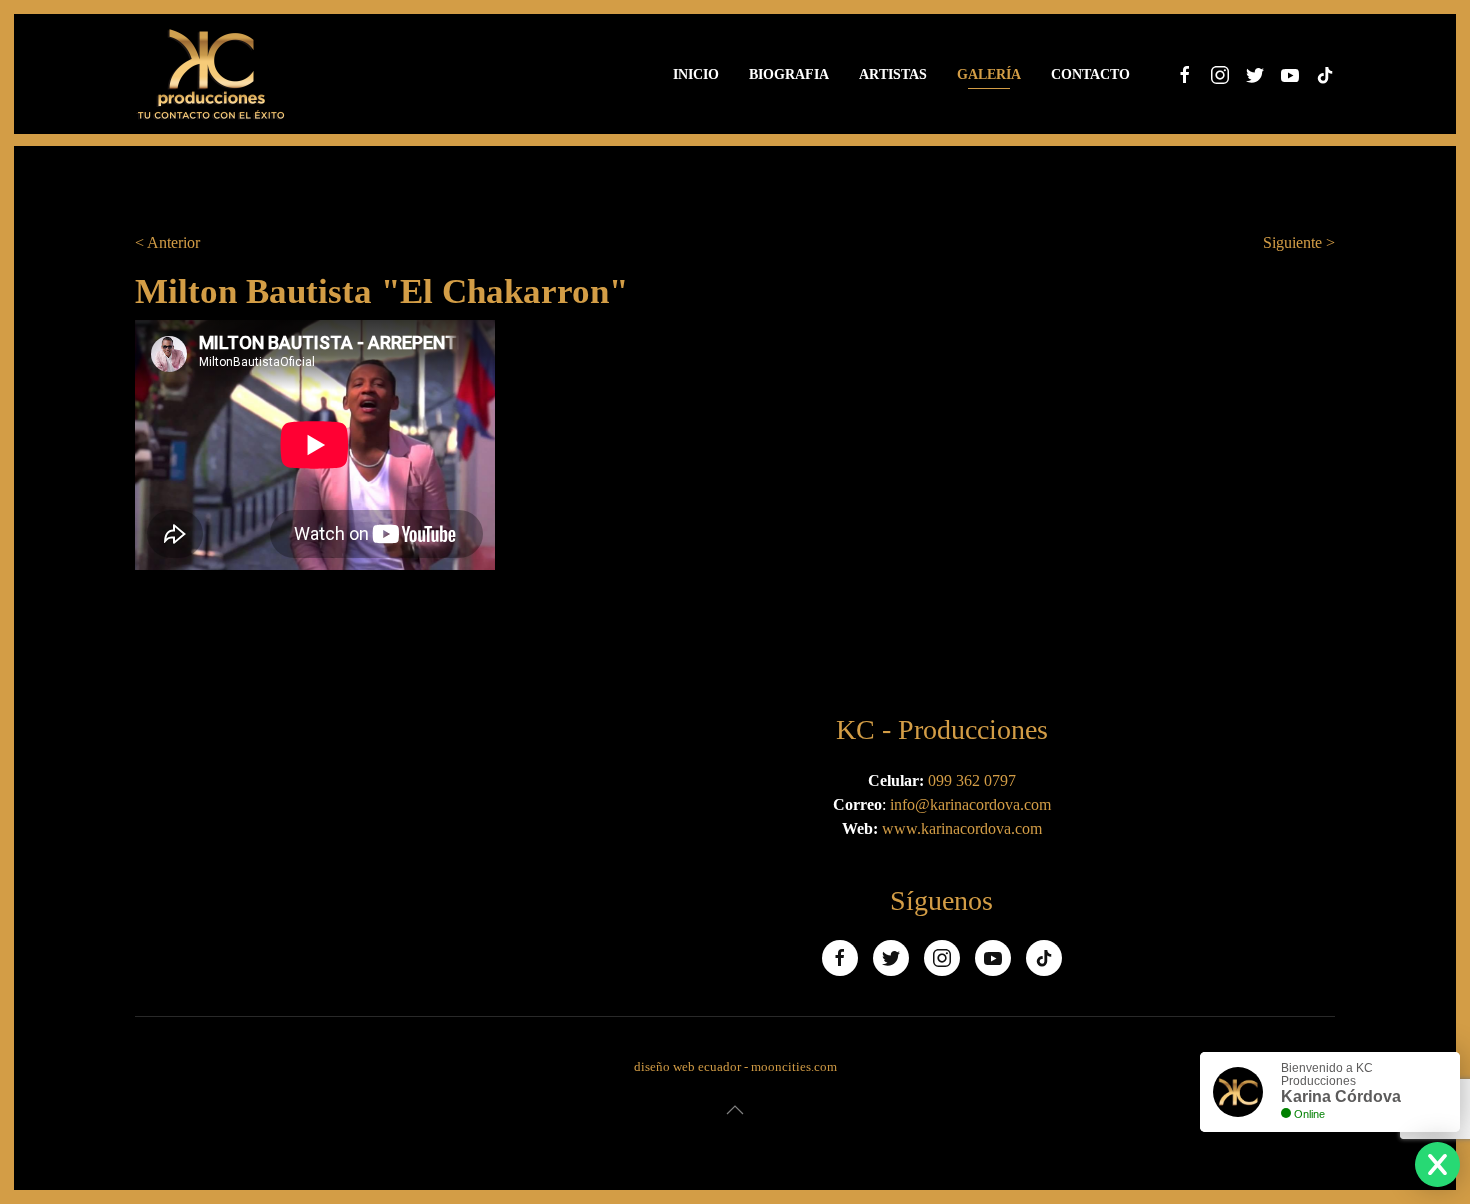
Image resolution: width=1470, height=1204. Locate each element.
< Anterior (167, 242)
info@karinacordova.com (970, 804)
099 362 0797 (972, 780)
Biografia (789, 74)
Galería (989, 74)
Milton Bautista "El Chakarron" (381, 291)
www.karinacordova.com (962, 828)
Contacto (1090, 74)
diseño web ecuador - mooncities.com (735, 1066)
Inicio (696, 74)
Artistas (893, 74)
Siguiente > (1299, 242)
